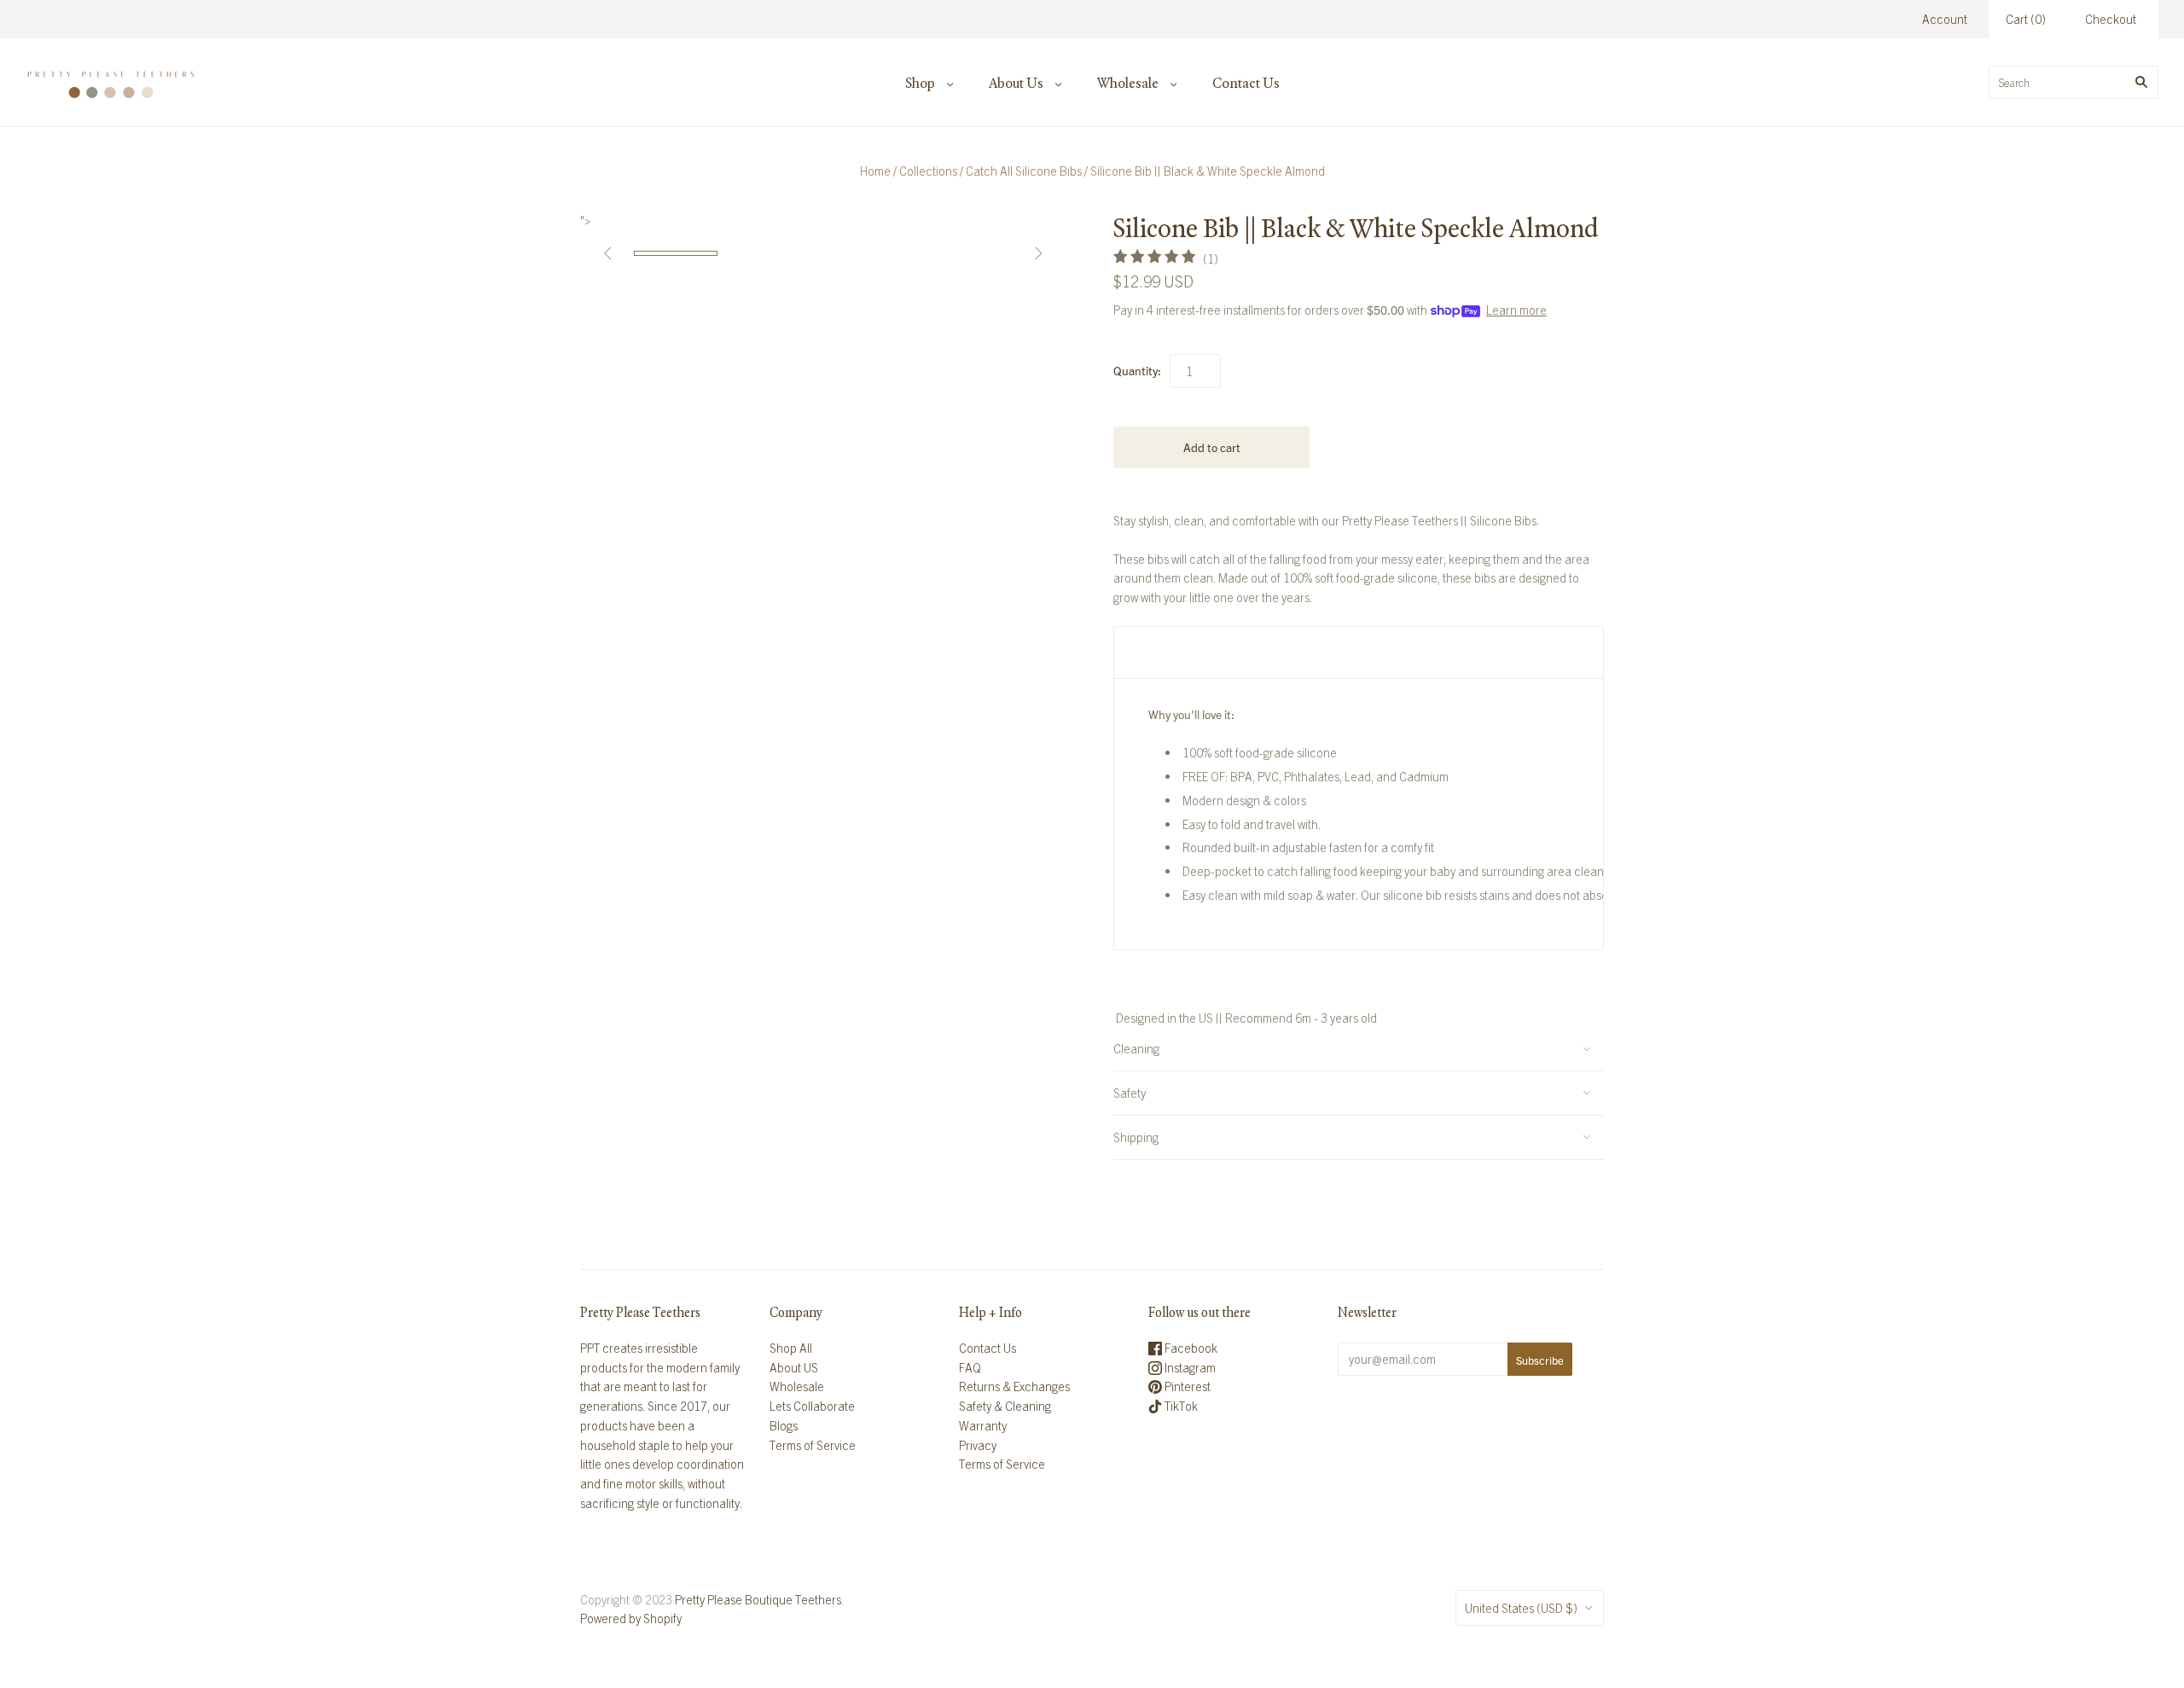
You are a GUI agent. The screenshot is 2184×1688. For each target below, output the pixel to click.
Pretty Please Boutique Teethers (758, 1599)
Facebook (1190, 1348)
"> (676, 253)
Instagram (1189, 1367)
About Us (1016, 83)
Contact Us (1246, 83)
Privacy (978, 1445)
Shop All (791, 1348)
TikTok (1180, 1406)
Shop (920, 83)
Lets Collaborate (812, 1406)
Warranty (983, 1425)
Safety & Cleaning (1005, 1406)
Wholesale (1128, 83)
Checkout (2111, 19)
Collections (928, 171)
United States (1521, 1608)
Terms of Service (813, 1445)
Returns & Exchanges (1014, 1386)
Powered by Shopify (631, 1618)
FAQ (970, 1367)
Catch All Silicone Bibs (1024, 171)
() (2026, 19)
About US (794, 1367)
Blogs (784, 1425)
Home (875, 171)
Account (1945, 19)
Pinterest (1186, 1386)
